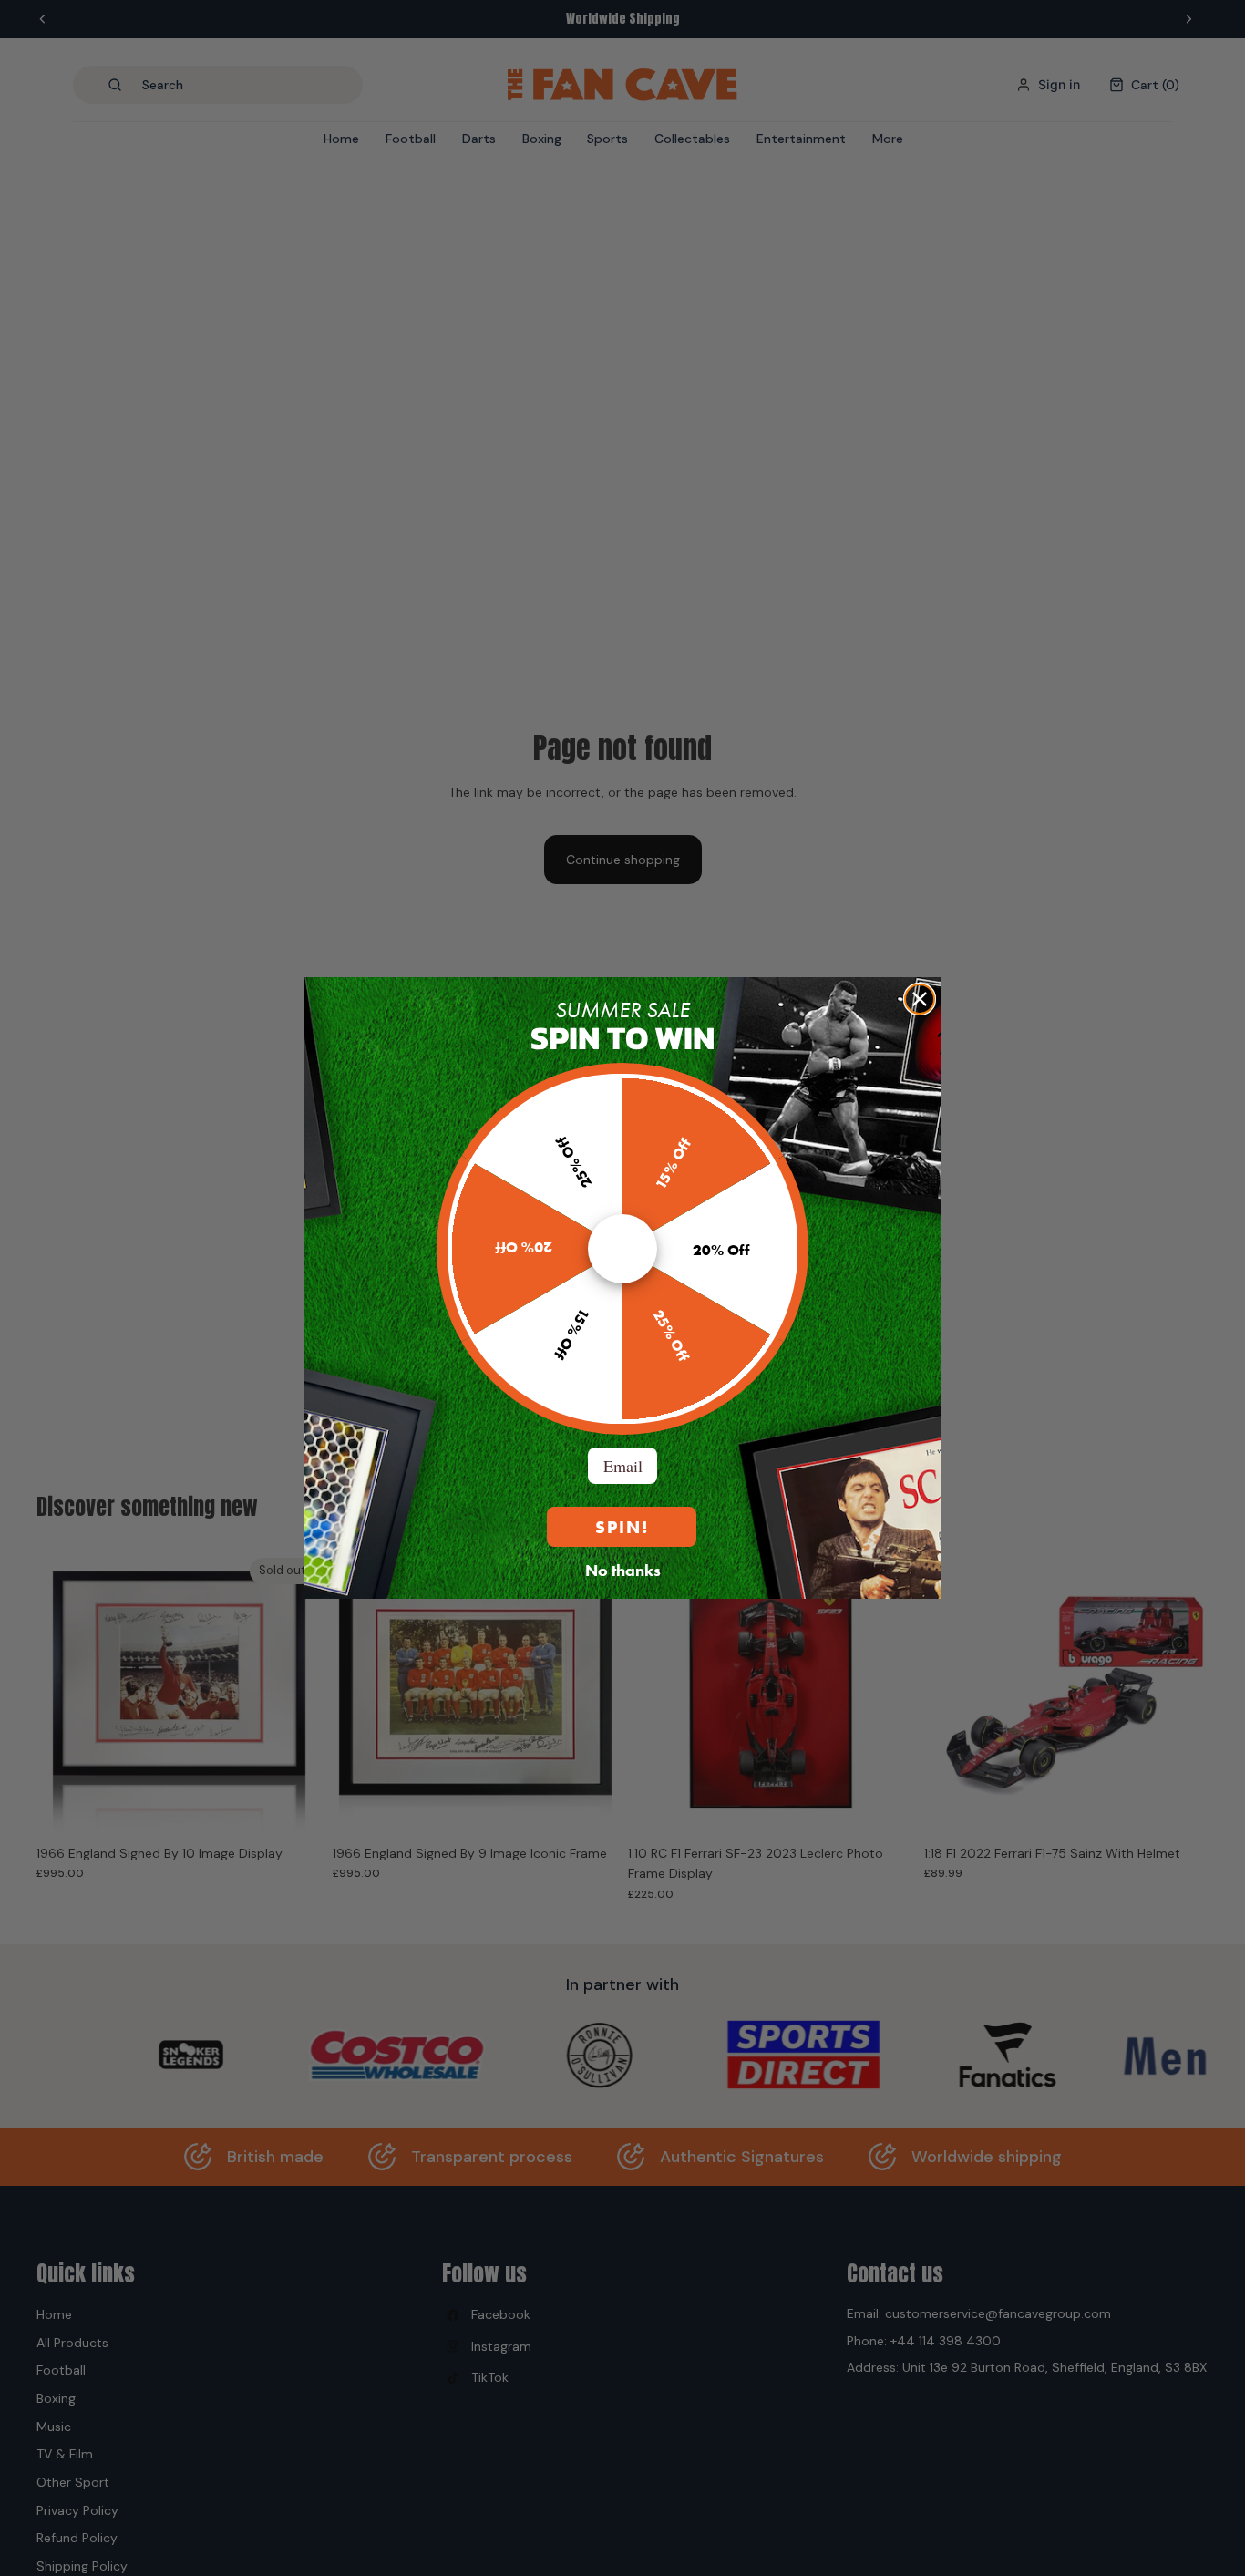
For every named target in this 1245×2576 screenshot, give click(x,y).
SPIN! (622, 1527)
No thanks (623, 1570)
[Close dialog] (920, 999)
